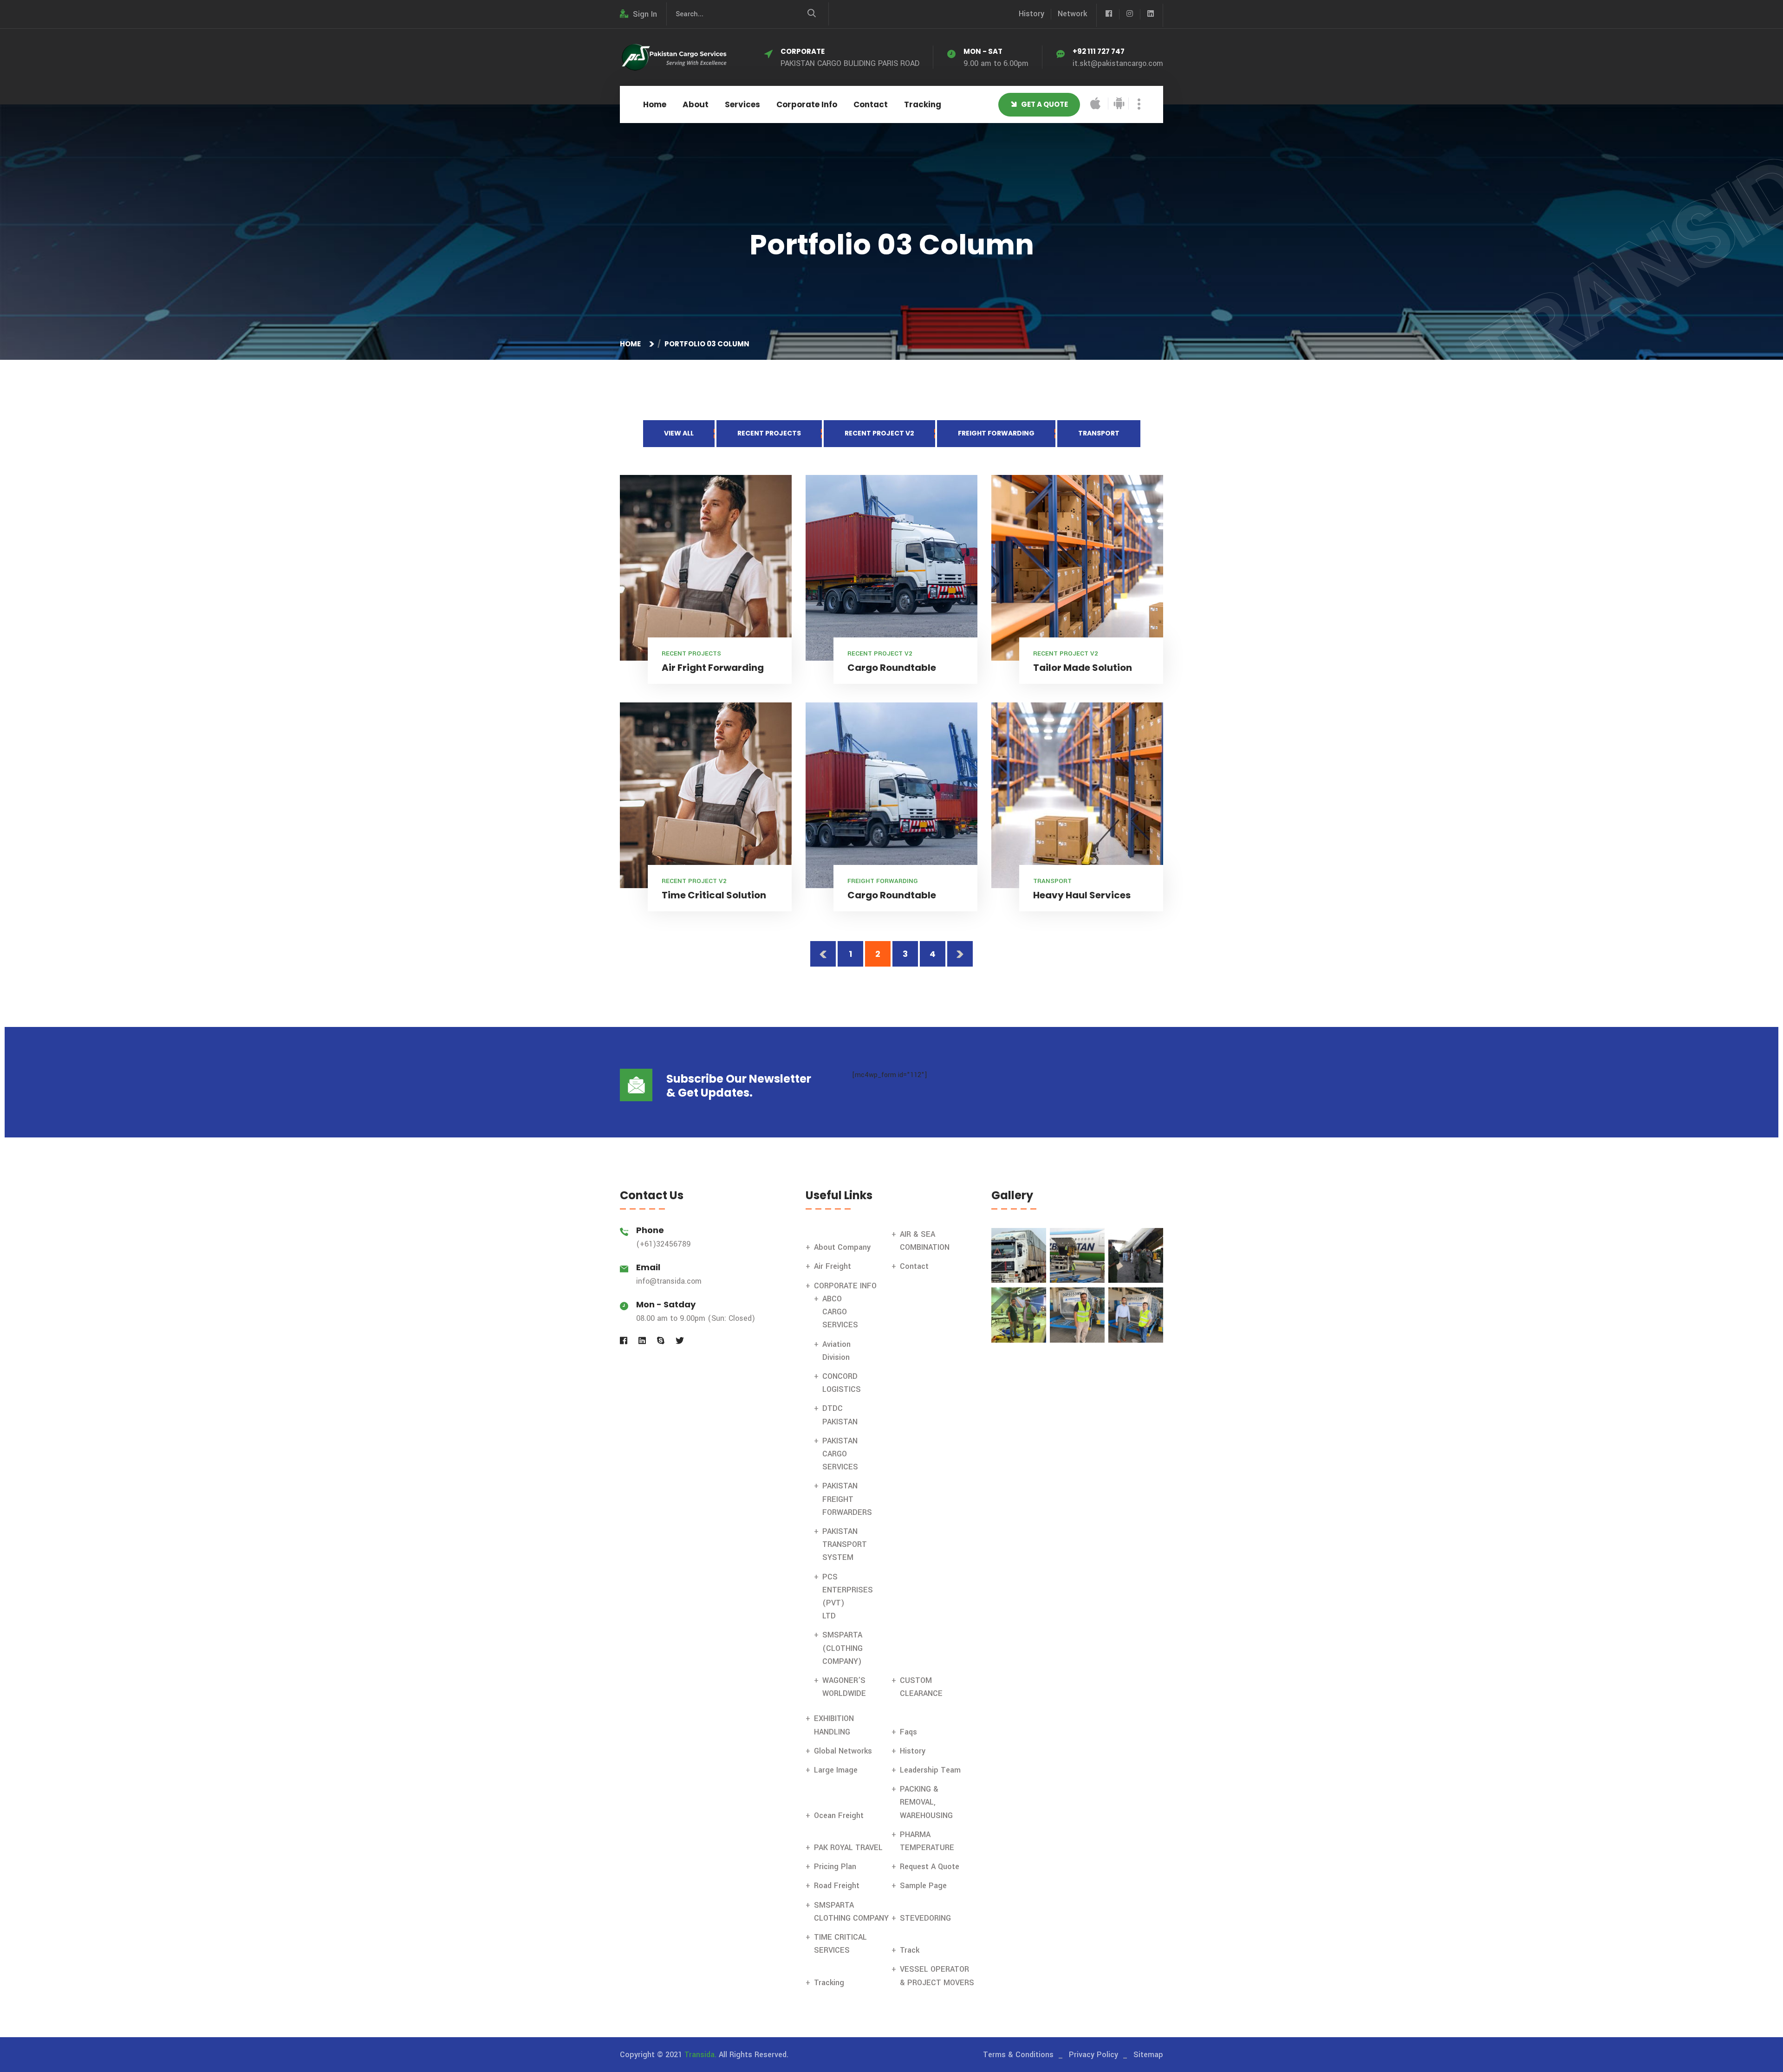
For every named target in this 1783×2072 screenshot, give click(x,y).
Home (655, 104)
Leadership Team (930, 1770)
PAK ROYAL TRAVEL (848, 1848)
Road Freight (837, 1886)
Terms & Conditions (1018, 2055)
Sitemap (1148, 2055)
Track (910, 1950)
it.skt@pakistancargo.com (1118, 63)
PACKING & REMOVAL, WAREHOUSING (926, 1802)
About (696, 104)
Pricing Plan (835, 1867)
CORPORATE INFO (845, 1286)
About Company (842, 1247)
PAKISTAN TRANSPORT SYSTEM (845, 1544)
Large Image (836, 1770)
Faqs (908, 1732)
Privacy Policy (1093, 2055)
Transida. (700, 2055)
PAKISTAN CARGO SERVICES (840, 1454)
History (1031, 14)
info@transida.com (669, 1281)
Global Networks (843, 1751)
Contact (871, 104)
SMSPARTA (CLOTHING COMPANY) (843, 1648)
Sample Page (923, 1886)
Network (1072, 14)
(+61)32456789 (664, 1244)
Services (742, 104)
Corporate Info (807, 104)
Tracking (923, 104)
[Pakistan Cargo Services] (673, 57)
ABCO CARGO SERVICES (840, 1312)
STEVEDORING (925, 1918)
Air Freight (833, 1266)
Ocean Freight (839, 1815)
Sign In (645, 14)
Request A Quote (930, 1867)
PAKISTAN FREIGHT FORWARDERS (847, 1499)
